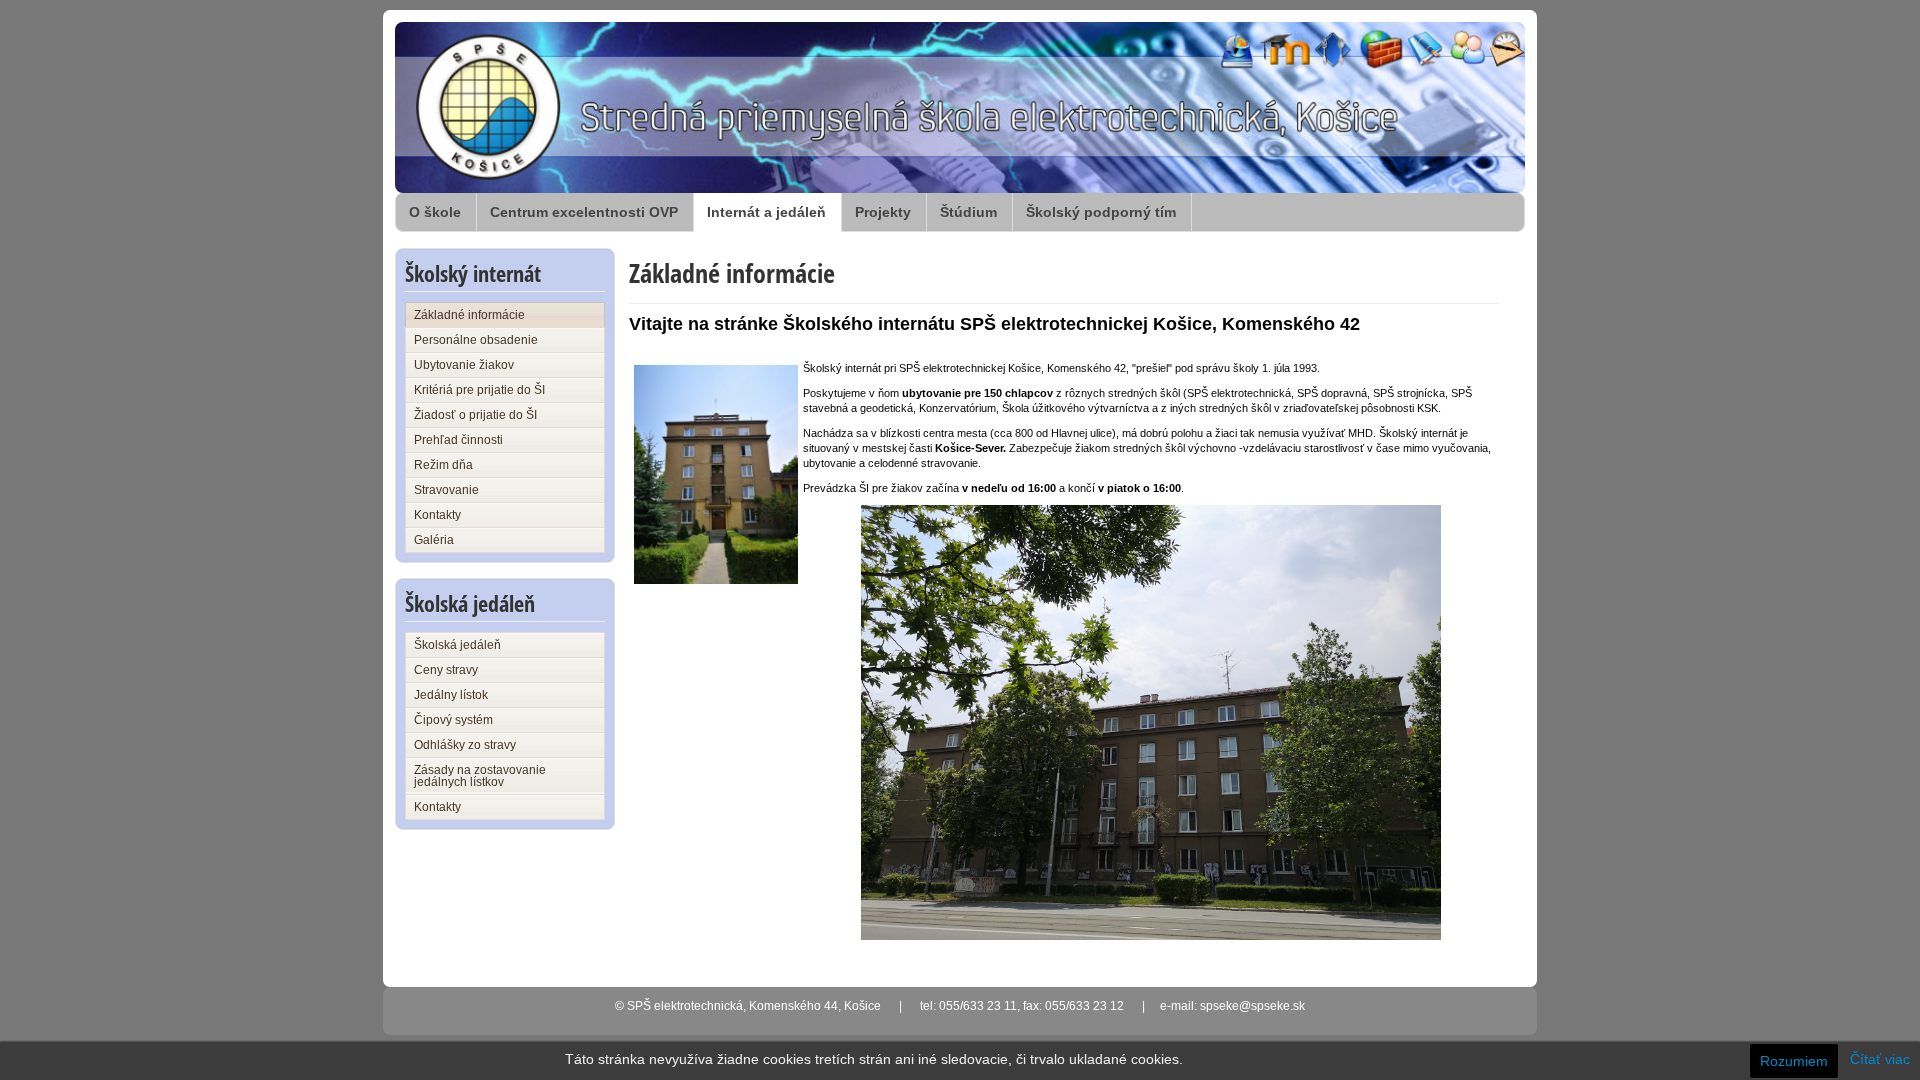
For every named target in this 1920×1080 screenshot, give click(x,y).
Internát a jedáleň (766, 212)
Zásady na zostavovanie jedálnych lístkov (480, 776)
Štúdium (968, 212)
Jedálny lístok (451, 695)
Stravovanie (446, 490)
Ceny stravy (446, 670)
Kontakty (437, 515)
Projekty (883, 212)
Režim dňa (443, 465)
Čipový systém (453, 720)
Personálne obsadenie (476, 340)
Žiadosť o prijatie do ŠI (475, 415)
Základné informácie (469, 315)
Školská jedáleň (457, 645)
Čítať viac (1880, 1059)
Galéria (434, 540)
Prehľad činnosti (458, 440)
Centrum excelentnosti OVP (584, 212)
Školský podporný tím (1101, 212)
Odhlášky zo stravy (465, 745)
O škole (435, 212)
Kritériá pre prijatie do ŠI (479, 390)
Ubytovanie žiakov (464, 365)
